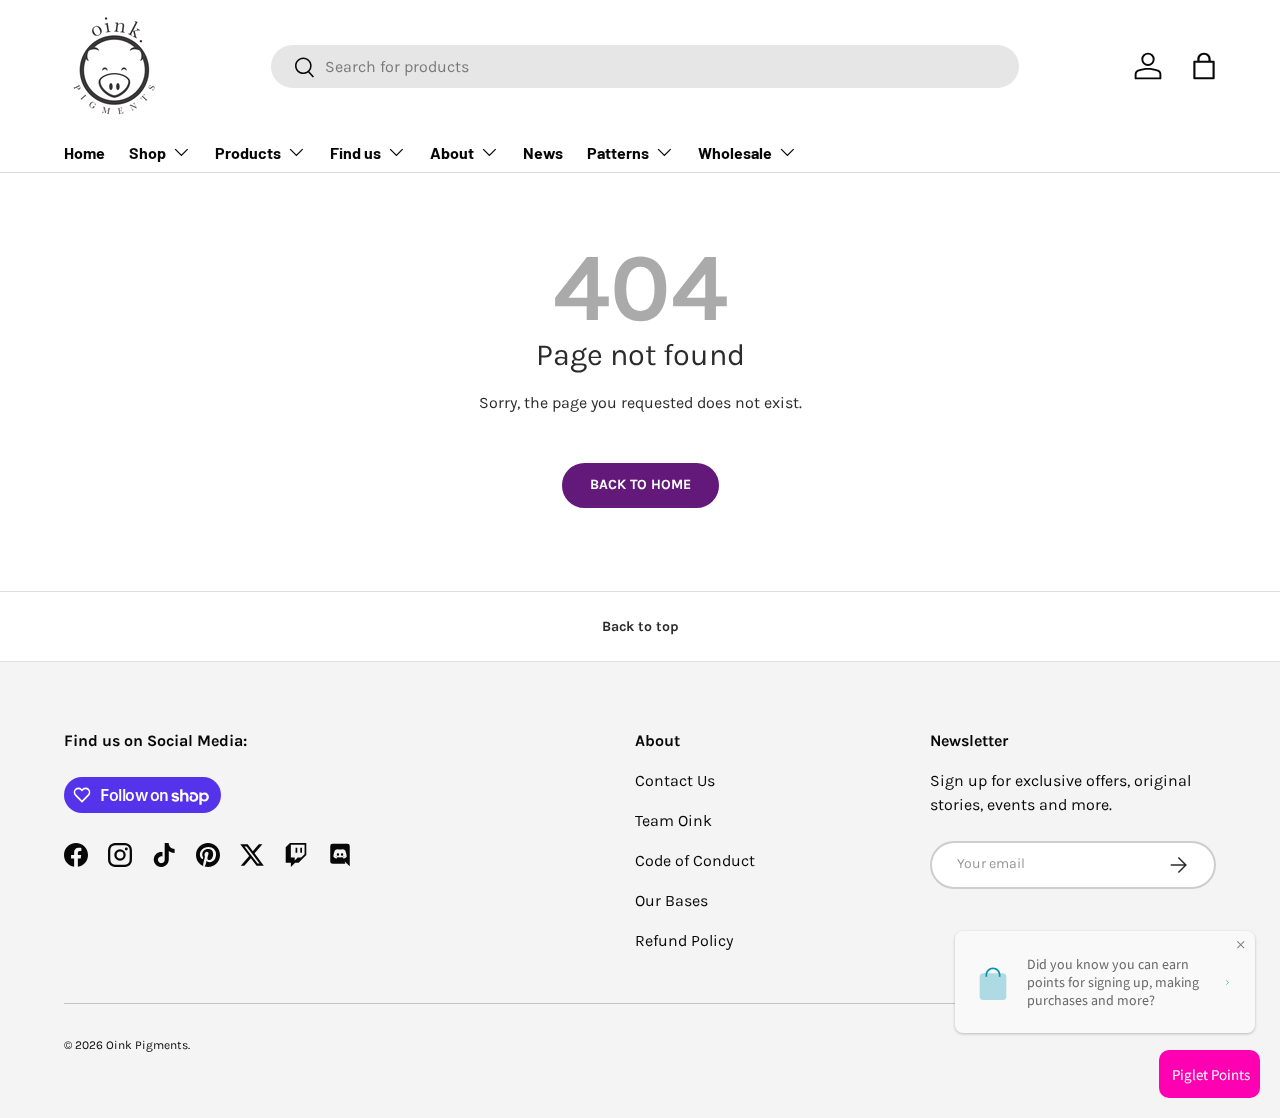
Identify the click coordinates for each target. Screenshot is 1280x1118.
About (452, 152)
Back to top (640, 626)
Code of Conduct (695, 860)
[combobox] (645, 66)
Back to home (640, 484)
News (543, 152)
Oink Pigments (147, 1045)
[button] (1204, 66)
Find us (355, 152)
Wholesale (735, 152)
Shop (147, 152)
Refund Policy (684, 940)
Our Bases (671, 900)
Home (84, 152)
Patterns (618, 152)
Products (248, 152)
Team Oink (673, 820)
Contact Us (675, 780)
